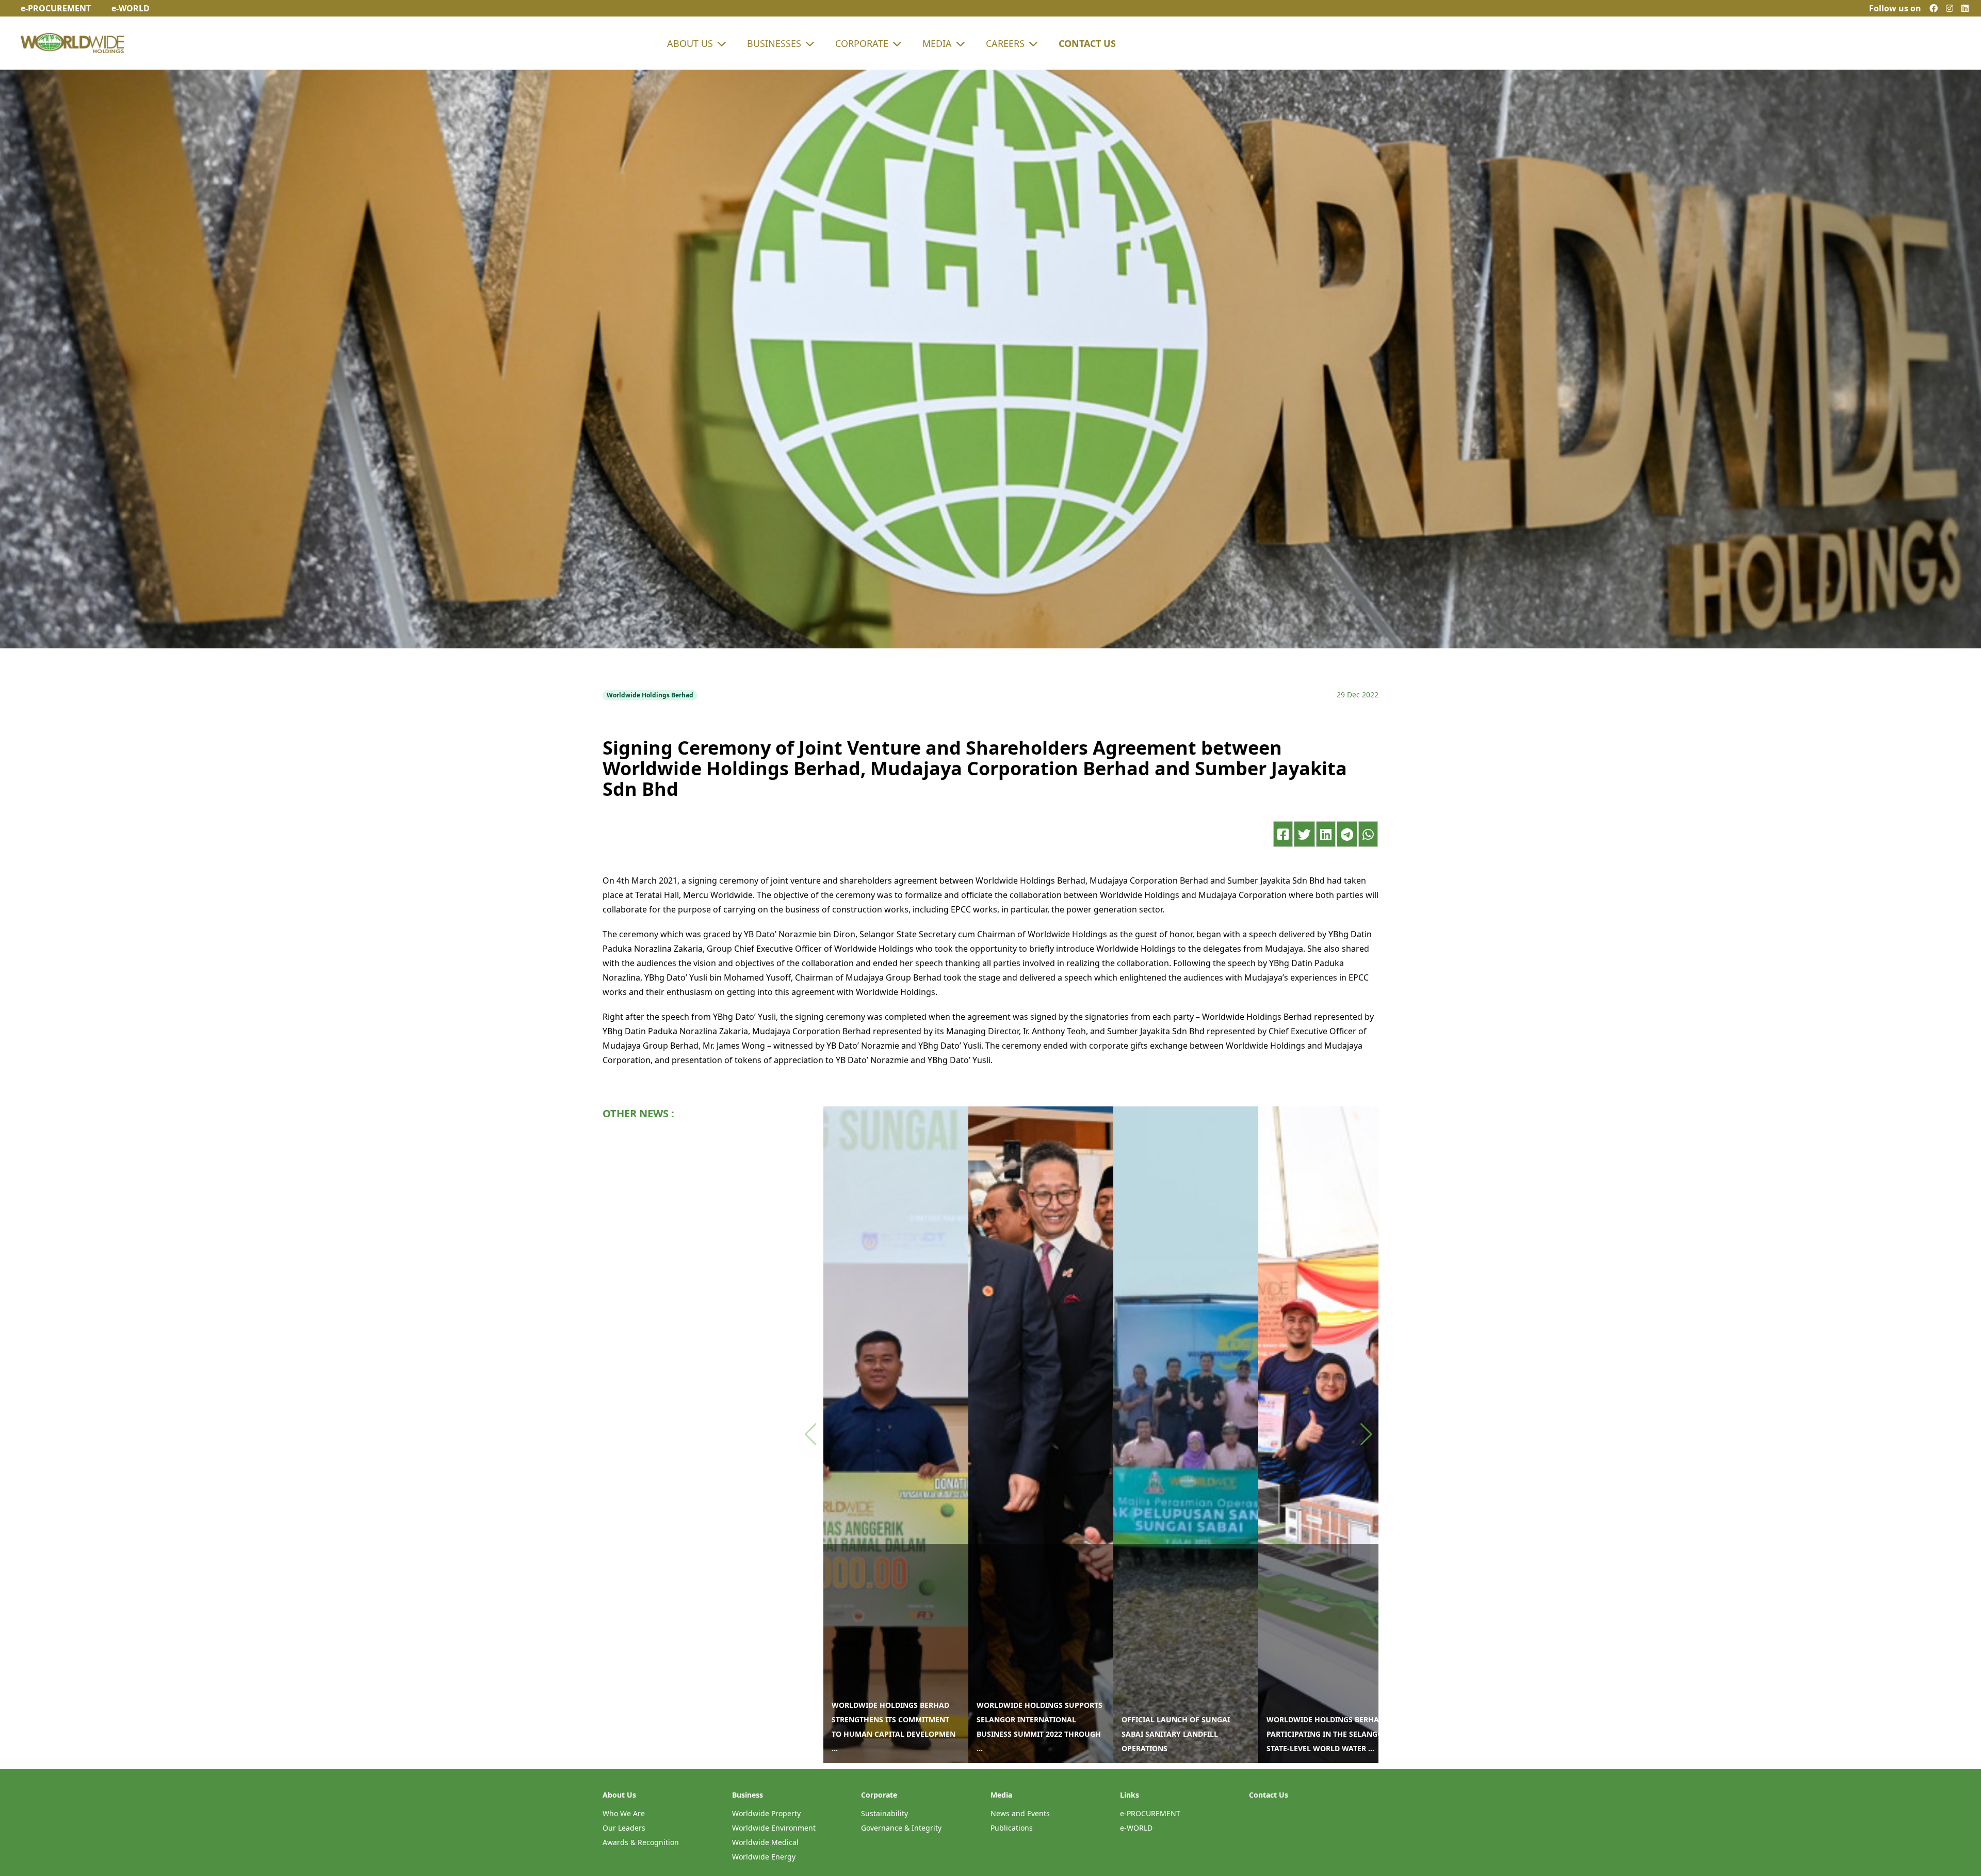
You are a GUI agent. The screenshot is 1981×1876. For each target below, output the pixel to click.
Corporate (862, 43)
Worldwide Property (766, 1813)
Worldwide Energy (764, 1857)
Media (937, 43)
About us (690, 43)
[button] (1366, 1434)
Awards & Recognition (641, 1842)
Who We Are (624, 1813)
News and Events (1020, 1813)
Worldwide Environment (774, 1828)
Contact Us (1087, 43)
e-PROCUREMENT (1150, 1813)
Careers (1005, 43)
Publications (1012, 1828)
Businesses (774, 43)
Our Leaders (624, 1828)
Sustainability (884, 1813)
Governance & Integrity (901, 1828)
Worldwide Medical (765, 1842)
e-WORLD (1136, 1828)
